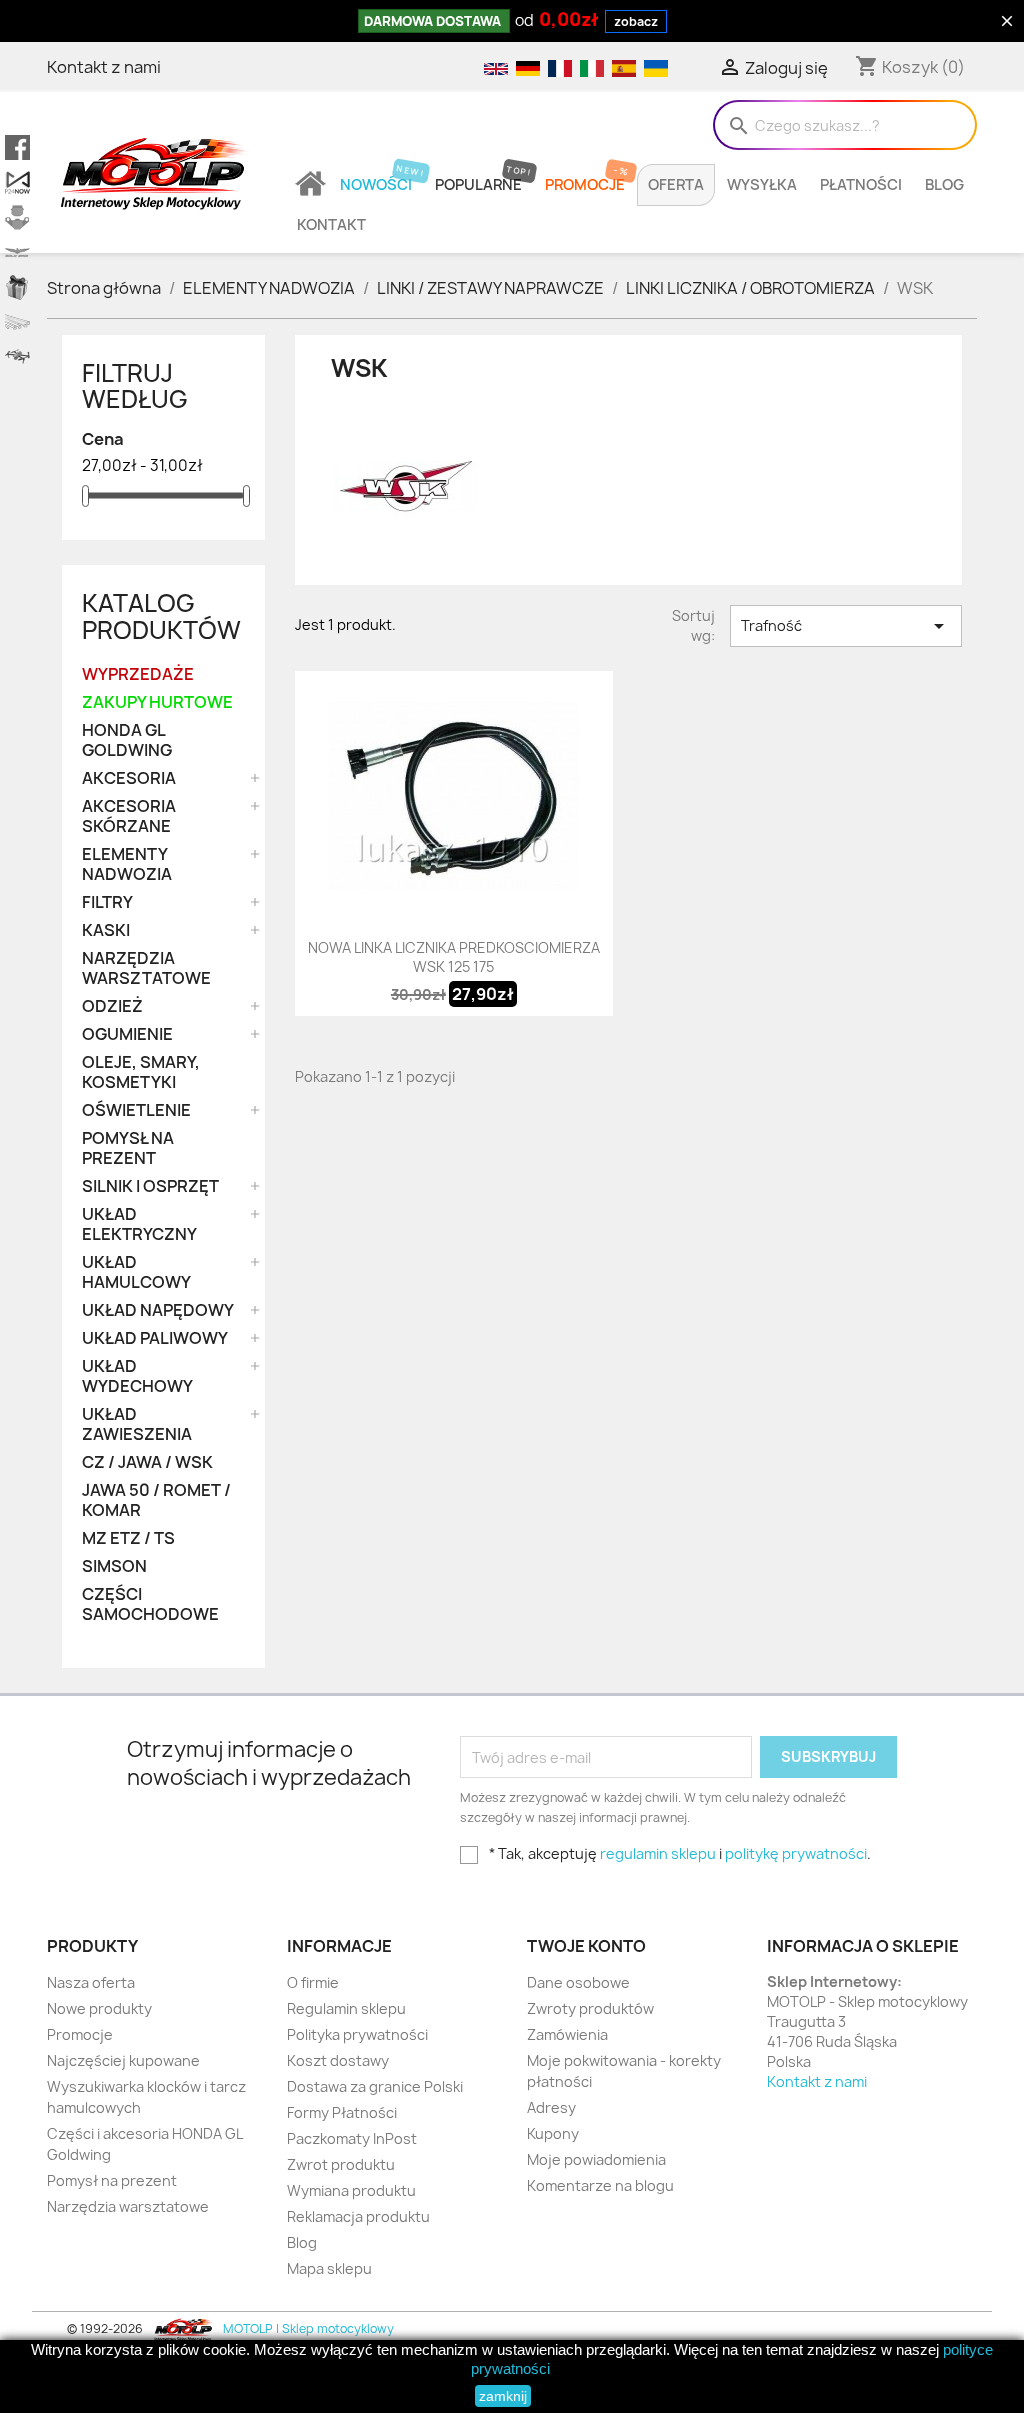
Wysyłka (762, 185)
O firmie (313, 1982)
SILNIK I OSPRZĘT (150, 1186)
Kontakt (331, 225)
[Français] (559, 67)
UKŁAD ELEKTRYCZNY (139, 1224)
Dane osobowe (578, 1982)
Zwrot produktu (341, 2164)
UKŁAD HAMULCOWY (136, 1272)
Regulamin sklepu (346, 2008)
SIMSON (114, 1566)
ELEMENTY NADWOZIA (127, 864)
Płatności (861, 185)
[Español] (623, 67)
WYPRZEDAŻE (138, 674)
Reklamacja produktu (358, 2216)
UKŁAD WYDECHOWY (137, 1376)
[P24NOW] (17, 182)
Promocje (585, 185)
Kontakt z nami (104, 67)
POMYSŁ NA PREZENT (128, 1148)
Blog (944, 185)
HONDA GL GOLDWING (127, 740)
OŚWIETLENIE (136, 1110)
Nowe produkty (99, 2008)
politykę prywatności (796, 1853)
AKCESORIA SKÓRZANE (129, 816)
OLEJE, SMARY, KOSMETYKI (141, 1072)
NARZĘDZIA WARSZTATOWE (146, 968)
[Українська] (653, 67)
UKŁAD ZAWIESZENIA (137, 1424)
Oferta (676, 185)
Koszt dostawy (338, 2060)
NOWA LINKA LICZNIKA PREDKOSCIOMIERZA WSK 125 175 (454, 957)
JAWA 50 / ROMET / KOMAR (156, 1500)
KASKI (106, 930)
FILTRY (107, 902)
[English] (495, 67)
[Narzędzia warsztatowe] (17, 322)
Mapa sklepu (329, 2268)
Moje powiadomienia (596, 2159)
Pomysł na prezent (112, 2180)
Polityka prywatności (357, 2034)
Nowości (376, 185)
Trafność (846, 626)
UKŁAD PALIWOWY (155, 1338)
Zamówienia (567, 2034)
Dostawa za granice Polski (375, 2086)
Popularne (478, 185)
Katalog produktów (161, 616)
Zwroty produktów (590, 2008)
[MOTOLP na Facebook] (17, 147)
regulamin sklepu (658, 1853)
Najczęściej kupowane (123, 2060)
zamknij (503, 2396)
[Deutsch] (527, 67)
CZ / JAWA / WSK (147, 1462)
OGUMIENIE (127, 1034)
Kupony (553, 2133)
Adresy (551, 2107)
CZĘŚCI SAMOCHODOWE (150, 1604)
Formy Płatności (342, 2112)
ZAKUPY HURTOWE (157, 702)
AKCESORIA (129, 778)
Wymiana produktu (351, 2190)
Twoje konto (586, 1946)
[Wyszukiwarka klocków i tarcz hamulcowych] (17, 217)
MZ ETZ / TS (128, 1538)
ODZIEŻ (112, 1006)
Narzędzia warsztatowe (128, 2206)
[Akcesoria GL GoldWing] (17, 252)
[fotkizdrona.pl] (17, 357)
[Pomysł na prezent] (17, 287)
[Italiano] (591, 67)
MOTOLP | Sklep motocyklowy (307, 2328)
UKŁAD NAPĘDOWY (158, 1310)
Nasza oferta (91, 1982)
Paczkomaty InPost (352, 2138)
